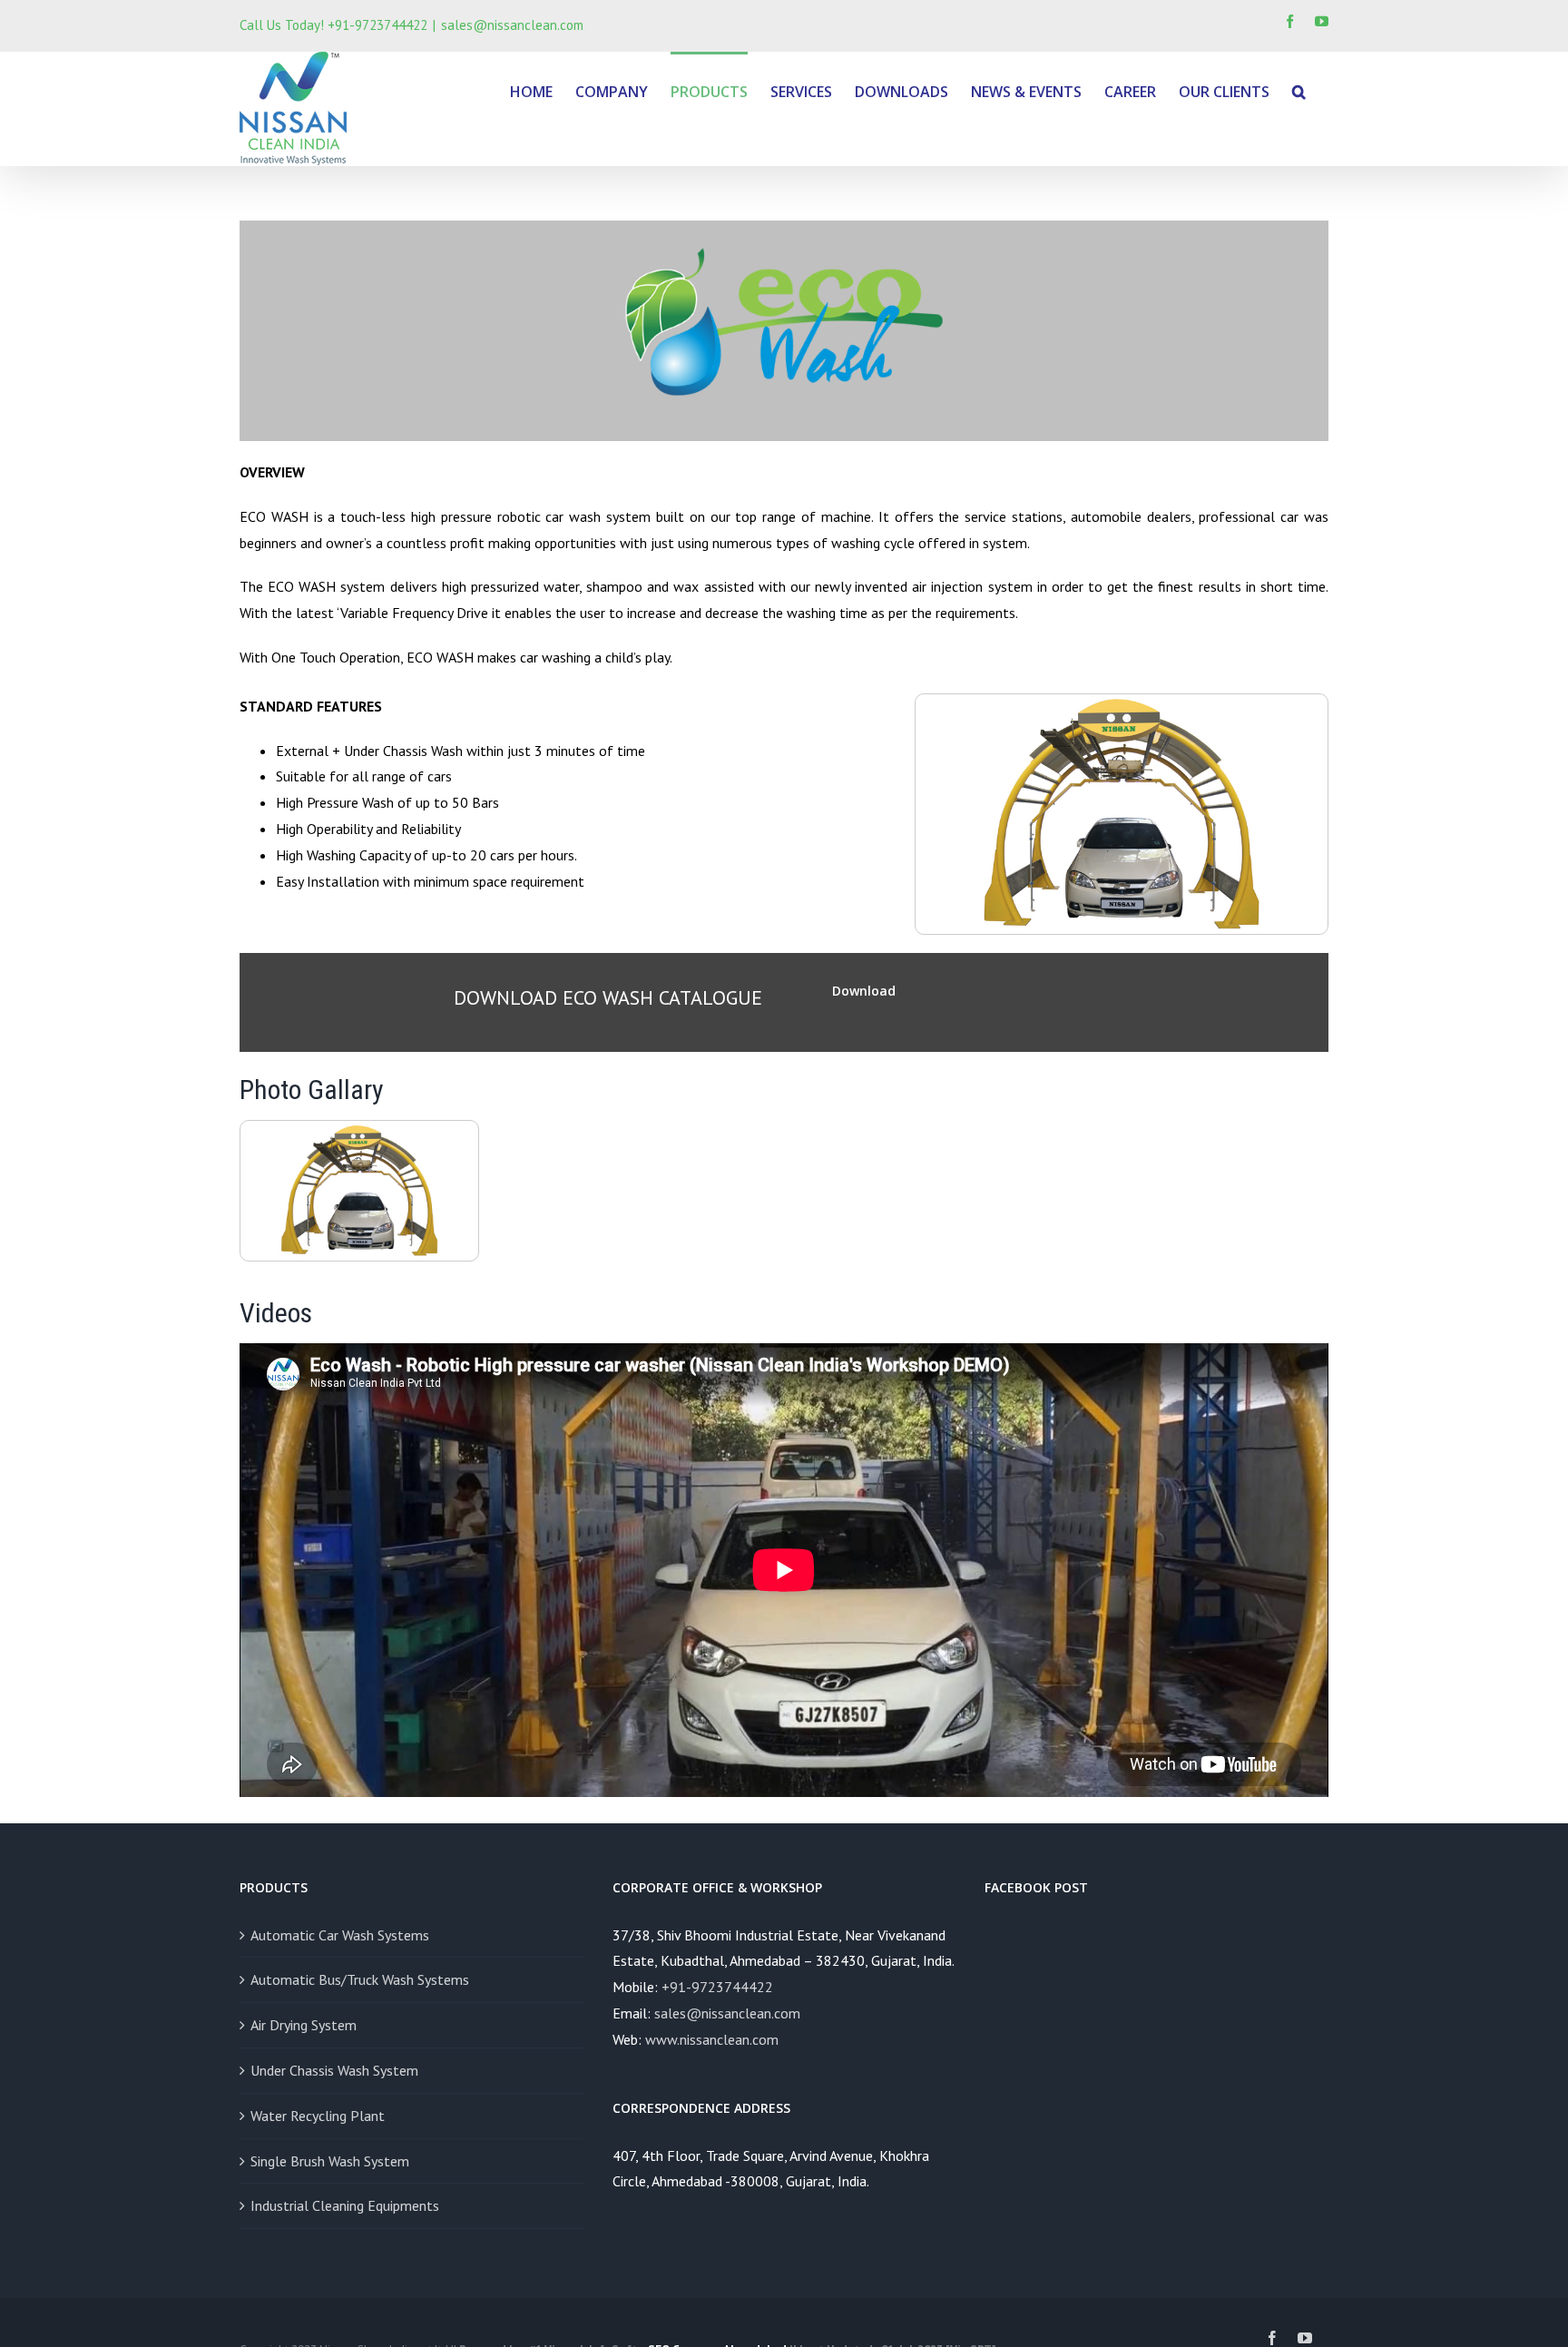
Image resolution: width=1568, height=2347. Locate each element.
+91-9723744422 (717, 1987)
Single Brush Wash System (330, 2161)
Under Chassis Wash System (334, 2070)
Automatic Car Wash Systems (340, 1935)
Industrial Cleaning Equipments (345, 2205)
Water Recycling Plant (318, 2116)
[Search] (1299, 90)
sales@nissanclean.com (512, 25)
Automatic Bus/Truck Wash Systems (360, 1979)
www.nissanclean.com (712, 2039)
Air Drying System (304, 2025)
